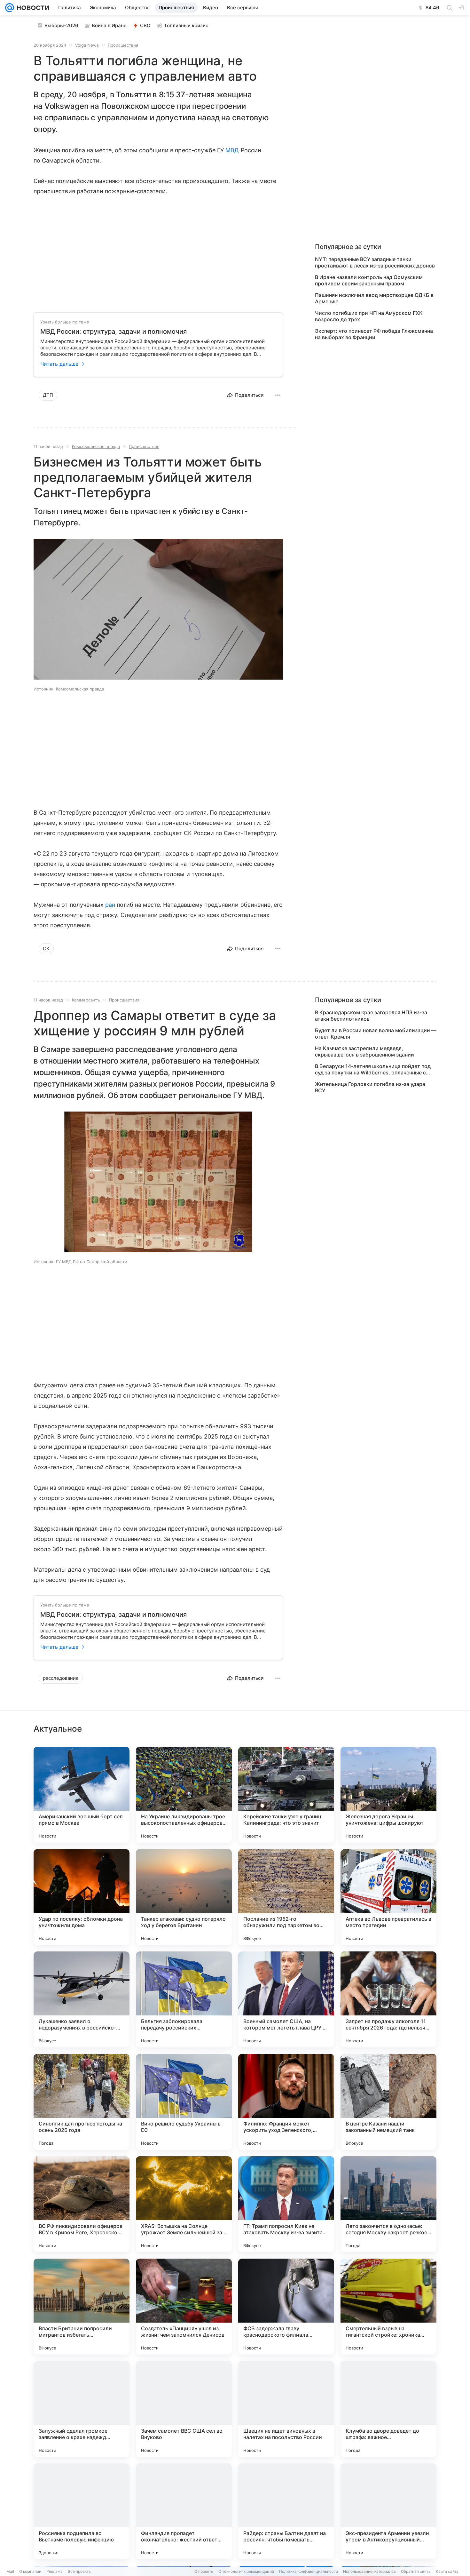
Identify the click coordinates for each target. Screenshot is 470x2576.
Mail (10, 2571)
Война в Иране (109, 25)
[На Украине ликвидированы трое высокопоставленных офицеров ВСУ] (184, 1795)
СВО (145, 25)
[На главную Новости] (32, 8)
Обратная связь (416, 2571)
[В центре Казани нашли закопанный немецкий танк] (388, 2102)
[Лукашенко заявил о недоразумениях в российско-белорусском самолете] (82, 1999)
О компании (30, 2571)
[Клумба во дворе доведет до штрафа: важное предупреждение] (388, 2409)
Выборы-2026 (61, 25)
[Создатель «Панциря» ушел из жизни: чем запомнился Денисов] (184, 2307)
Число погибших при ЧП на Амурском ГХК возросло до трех (369, 316)
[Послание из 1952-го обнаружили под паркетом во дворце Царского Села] (286, 1897)
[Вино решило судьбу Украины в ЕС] (184, 2102)
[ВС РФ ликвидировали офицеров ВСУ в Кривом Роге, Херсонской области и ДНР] (82, 2204)
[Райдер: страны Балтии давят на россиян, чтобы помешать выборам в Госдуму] (286, 2511)
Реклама (55, 2571)
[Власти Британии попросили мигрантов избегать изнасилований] (82, 2307)
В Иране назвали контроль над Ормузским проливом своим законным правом (369, 280)
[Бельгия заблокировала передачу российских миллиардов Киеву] (184, 1999)
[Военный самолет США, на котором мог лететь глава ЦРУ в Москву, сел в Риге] (286, 1999)
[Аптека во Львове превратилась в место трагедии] (388, 1897)
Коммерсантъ (86, 1000)
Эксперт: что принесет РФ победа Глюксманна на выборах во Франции (374, 334)
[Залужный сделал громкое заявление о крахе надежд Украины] (82, 2409)
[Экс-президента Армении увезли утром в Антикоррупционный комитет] (388, 2511)
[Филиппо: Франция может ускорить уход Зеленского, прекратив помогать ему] (286, 2102)
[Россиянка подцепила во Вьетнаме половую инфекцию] (82, 2511)
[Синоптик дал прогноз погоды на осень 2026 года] (82, 2102)
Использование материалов (369, 2571)
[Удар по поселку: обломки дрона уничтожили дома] (82, 1897)
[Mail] (10, 8)
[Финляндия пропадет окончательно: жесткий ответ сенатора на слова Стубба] (184, 2511)
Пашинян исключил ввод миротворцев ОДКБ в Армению (374, 298)
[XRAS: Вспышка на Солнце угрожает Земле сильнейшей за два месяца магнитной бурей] (184, 2204)
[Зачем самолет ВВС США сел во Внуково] (184, 2409)
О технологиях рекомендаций (246, 2571)
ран (110, 905)
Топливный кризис (186, 25)
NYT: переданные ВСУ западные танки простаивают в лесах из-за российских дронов (375, 262)
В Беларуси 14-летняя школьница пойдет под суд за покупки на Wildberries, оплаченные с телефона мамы (373, 1069)
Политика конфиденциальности (309, 2571)
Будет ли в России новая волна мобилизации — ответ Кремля (376, 1033)
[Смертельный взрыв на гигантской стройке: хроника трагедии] (388, 2307)
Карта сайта (447, 2571)
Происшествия (123, 45)
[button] (158, 610)
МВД (232, 150)
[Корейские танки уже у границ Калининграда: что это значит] (286, 1795)
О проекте (204, 2571)
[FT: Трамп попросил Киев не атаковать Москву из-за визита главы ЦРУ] (286, 2204)
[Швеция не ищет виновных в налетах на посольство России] (286, 2409)
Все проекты (80, 2571)
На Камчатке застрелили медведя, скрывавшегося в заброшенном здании (364, 1051)
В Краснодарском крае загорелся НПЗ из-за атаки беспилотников (371, 1016)
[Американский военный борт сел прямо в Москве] (82, 1795)
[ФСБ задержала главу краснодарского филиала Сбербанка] (286, 2307)
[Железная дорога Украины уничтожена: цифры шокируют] (388, 1795)
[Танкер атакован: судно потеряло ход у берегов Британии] (184, 1897)
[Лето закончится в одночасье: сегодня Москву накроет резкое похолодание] (388, 2204)
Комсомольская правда (96, 446)
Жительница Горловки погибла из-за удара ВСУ (370, 1087)
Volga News (87, 45)
